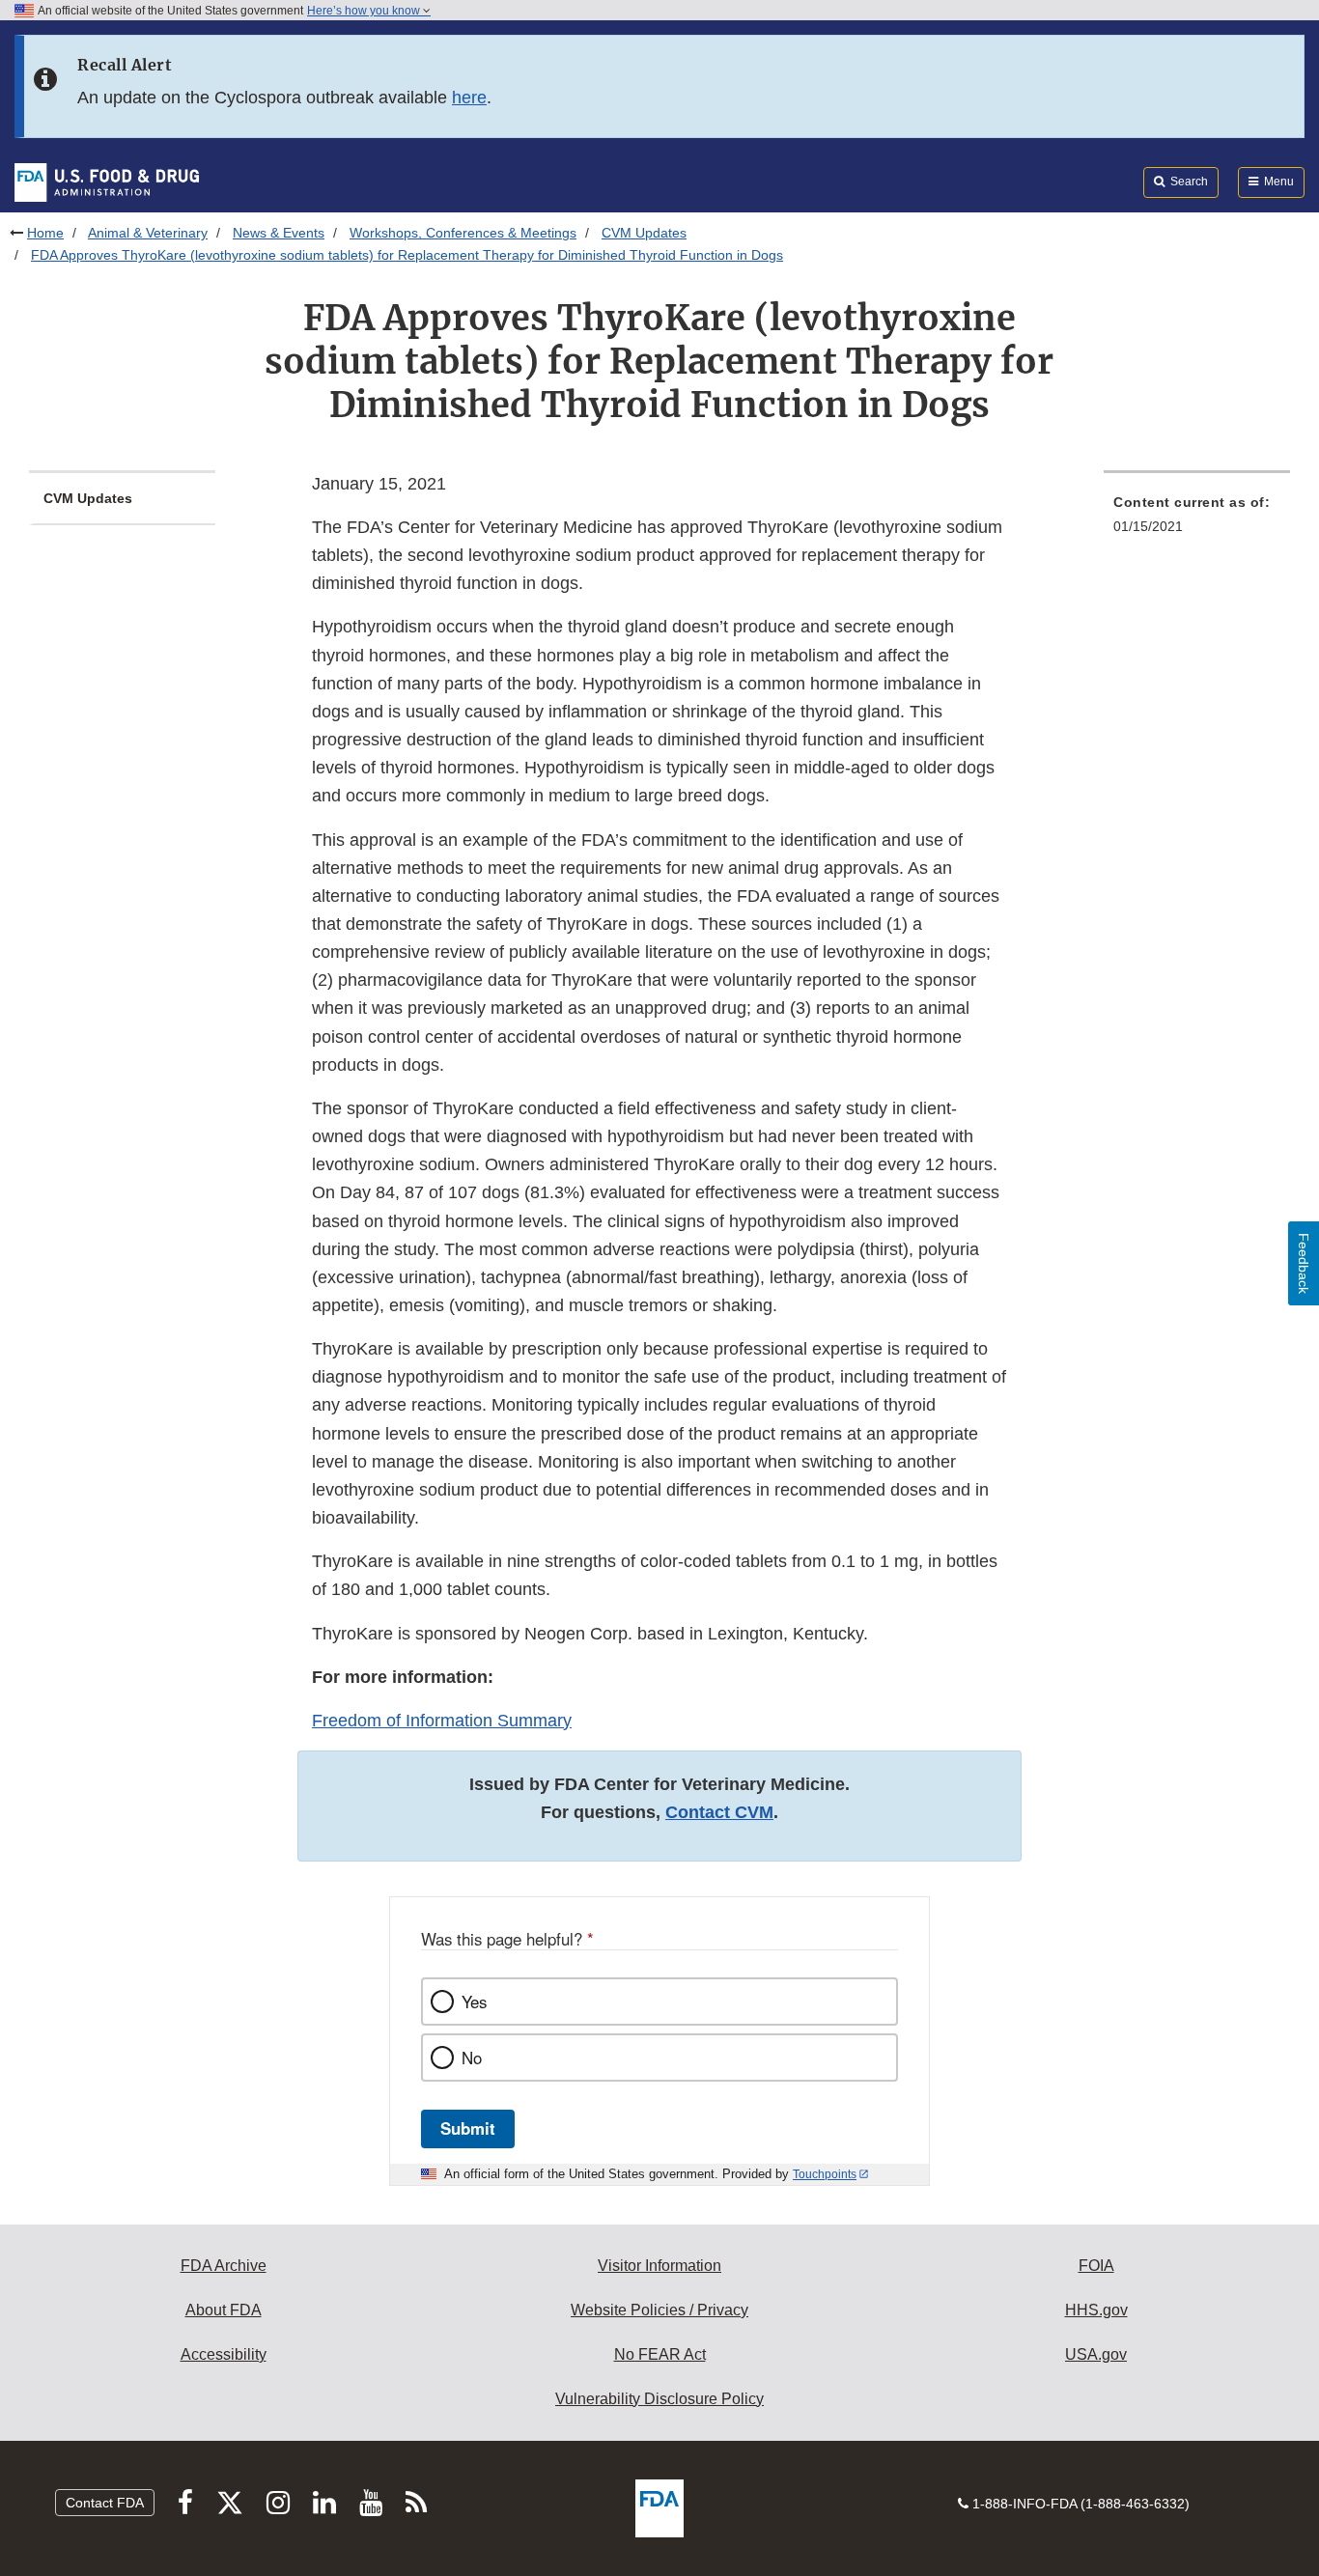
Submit (468, 2128)
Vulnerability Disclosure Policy (659, 2399)
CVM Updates (644, 233)
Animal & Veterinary (148, 233)
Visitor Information (659, 2266)
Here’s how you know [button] (365, 11)
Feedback (1304, 1263)
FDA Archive (224, 2266)
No (472, 2058)
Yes (474, 2002)
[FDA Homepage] (107, 182)
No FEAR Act (660, 2354)
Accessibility (224, 2354)
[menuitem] (1197, 520)
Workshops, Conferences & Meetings (463, 233)
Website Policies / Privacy (659, 2310)
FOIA (1096, 2266)
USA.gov (1096, 2354)
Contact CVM (719, 1812)
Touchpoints (825, 2174)
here (469, 98)
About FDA (224, 2310)
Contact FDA (105, 2503)
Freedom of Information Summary (442, 1721)
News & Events (279, 233)
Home (45, 233)
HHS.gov (1096, 2310)
